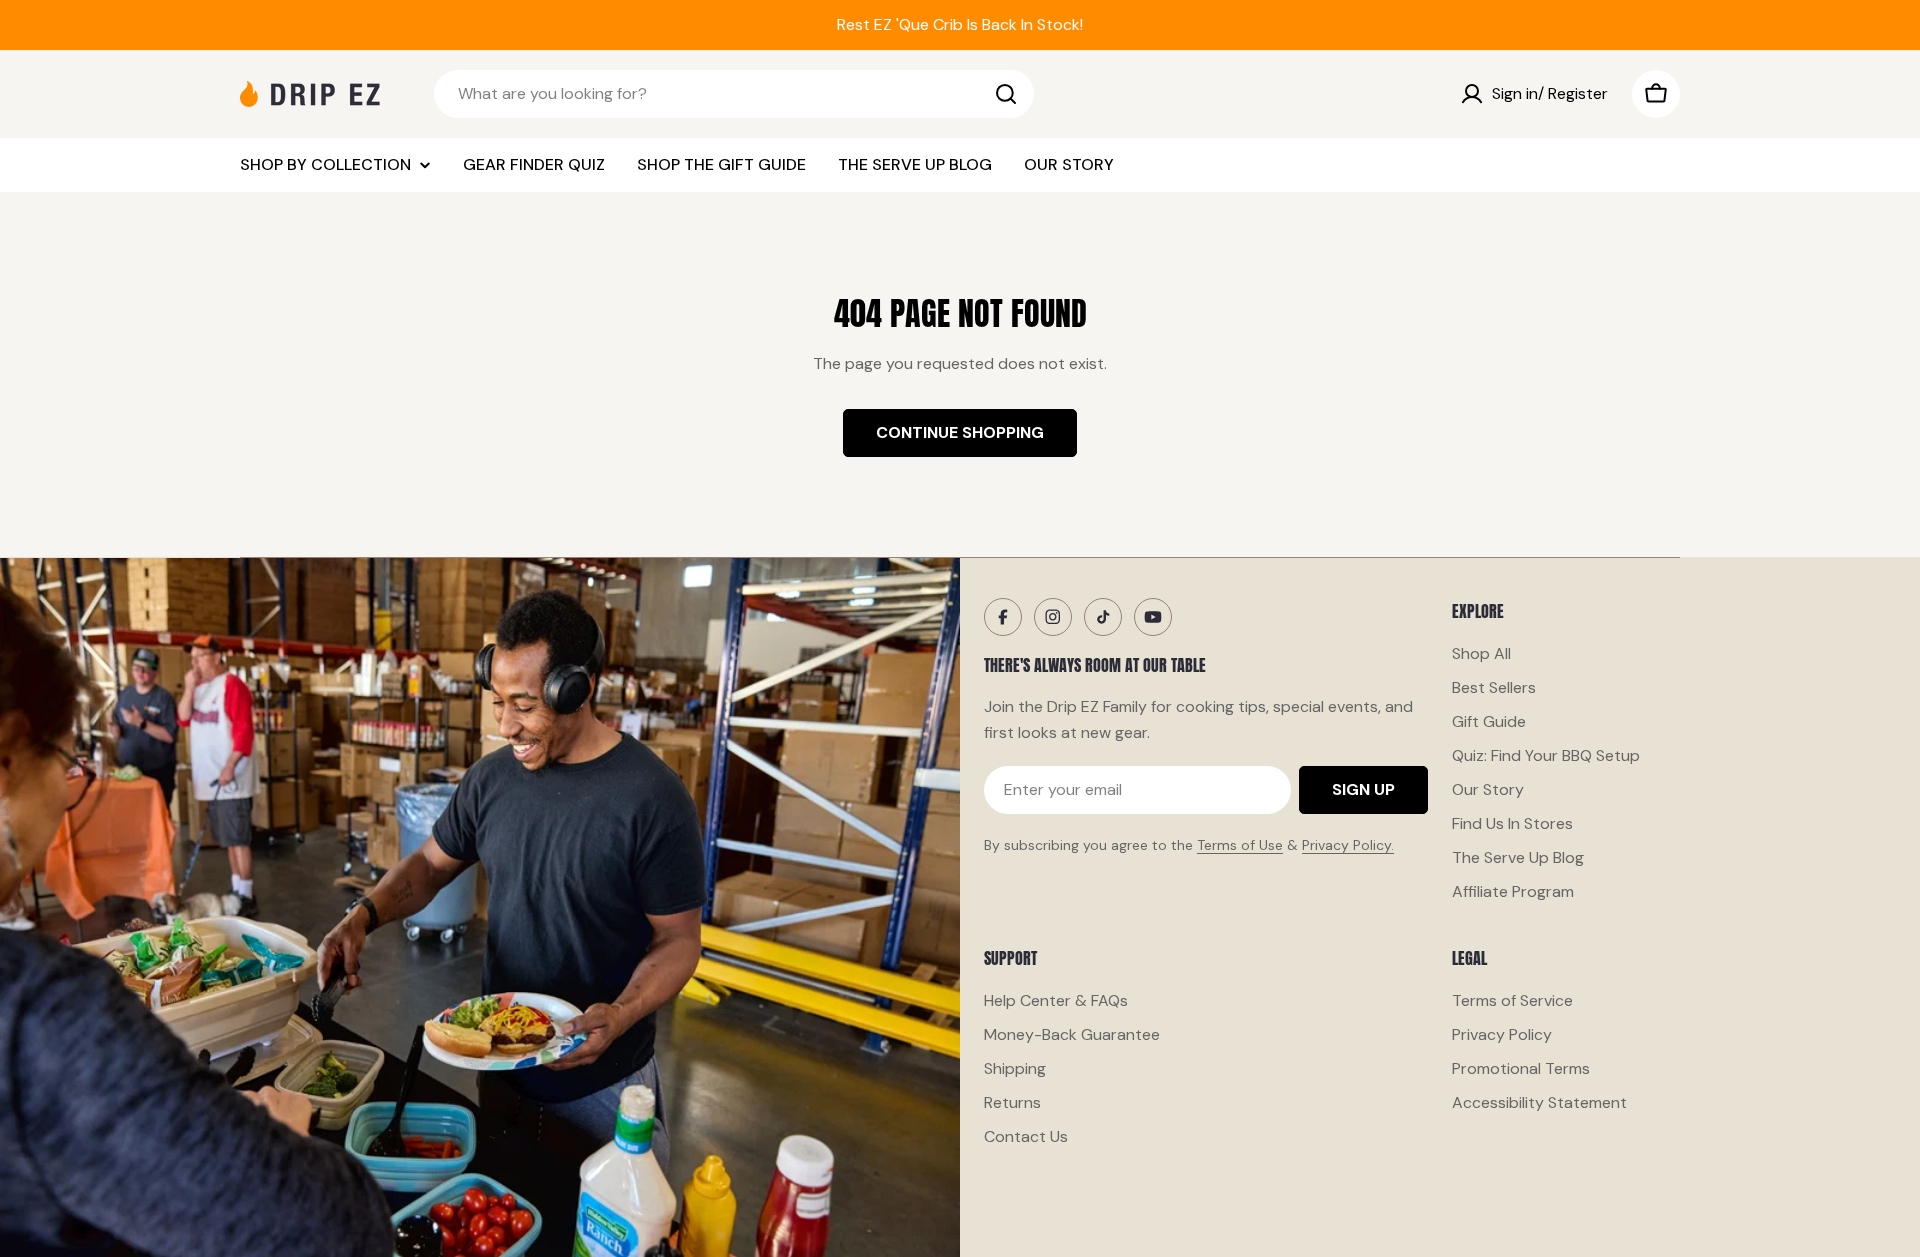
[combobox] (734, 94)
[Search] (1006, 94)
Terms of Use (1240, 845)
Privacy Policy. (1348, 845)
